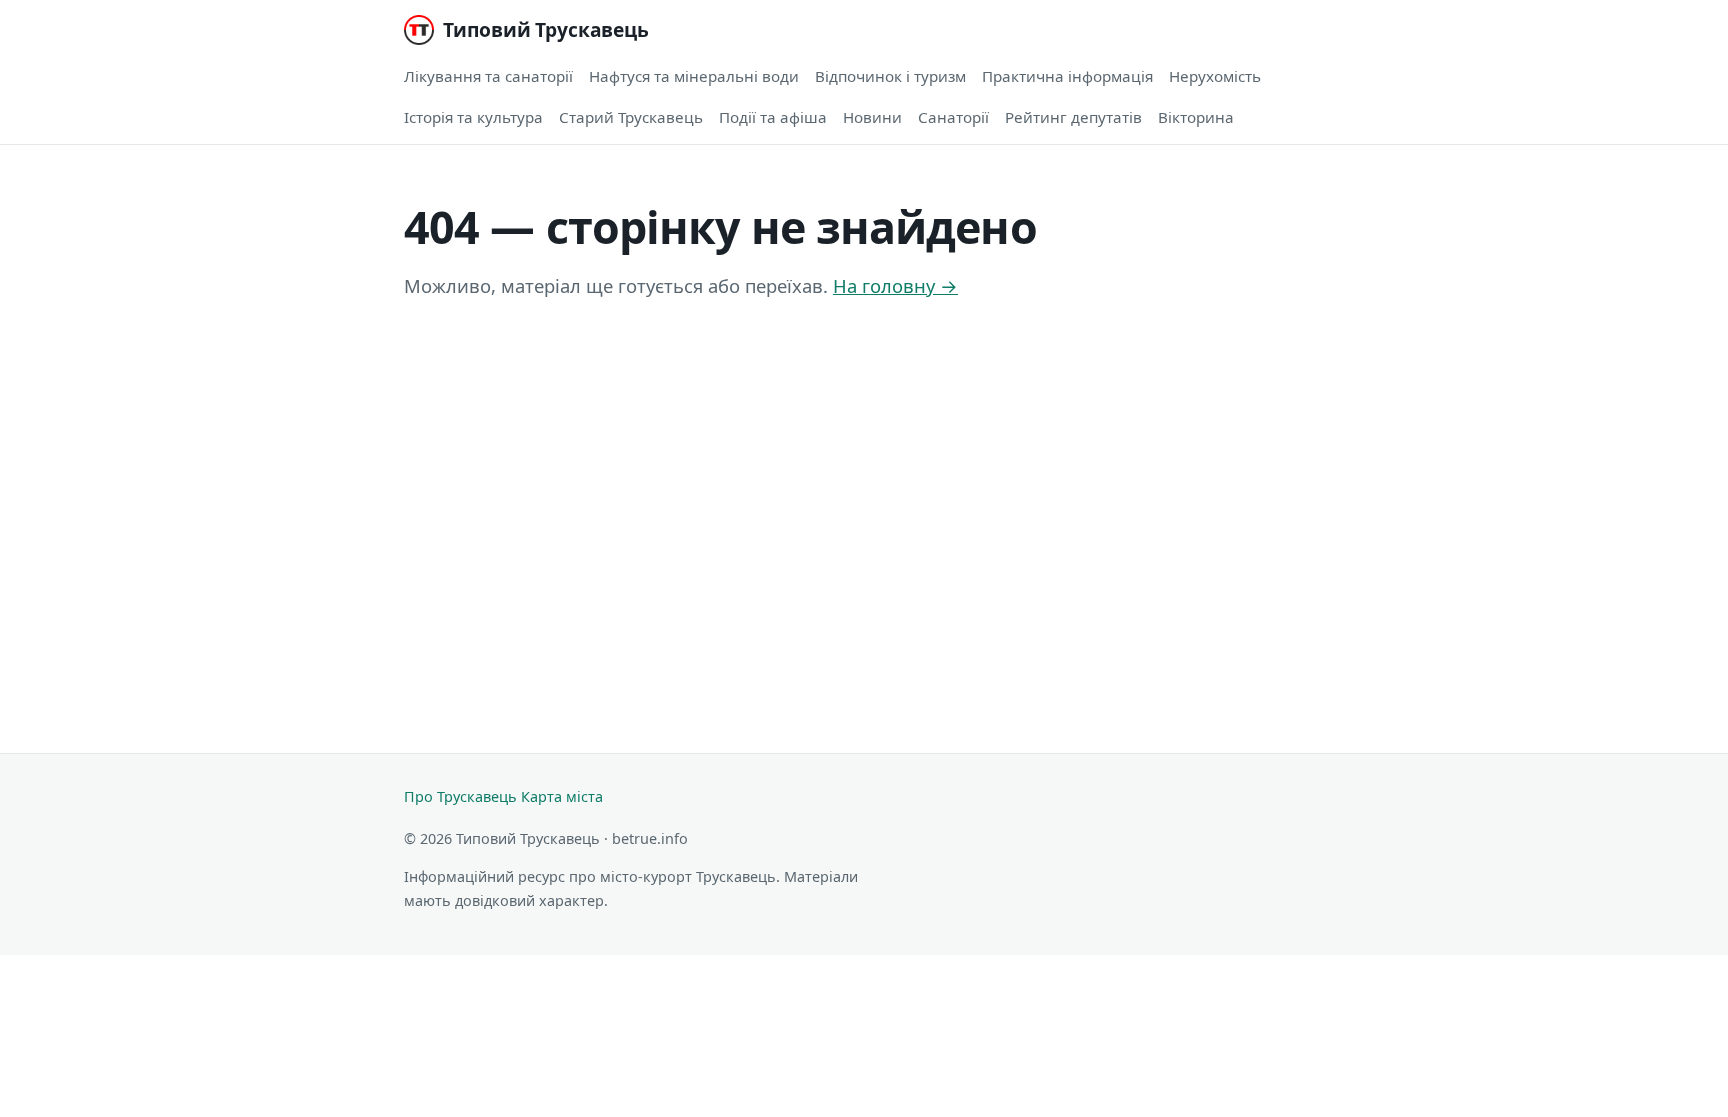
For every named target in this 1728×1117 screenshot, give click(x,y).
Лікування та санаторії (488, 76)
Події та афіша (773, 117)
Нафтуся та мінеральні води (694, 76)
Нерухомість (1215, 76)
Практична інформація (1067, 76)
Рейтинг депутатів (1073, 117)
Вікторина (1196, 117)
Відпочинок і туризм (890, 76)
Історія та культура (473, 117)
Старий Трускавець (631, 117)
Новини (872, 117)
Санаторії (953, 117)
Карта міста (562, 796)
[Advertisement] (1004, 507)
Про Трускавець (460, 796)
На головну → (895, 285)
